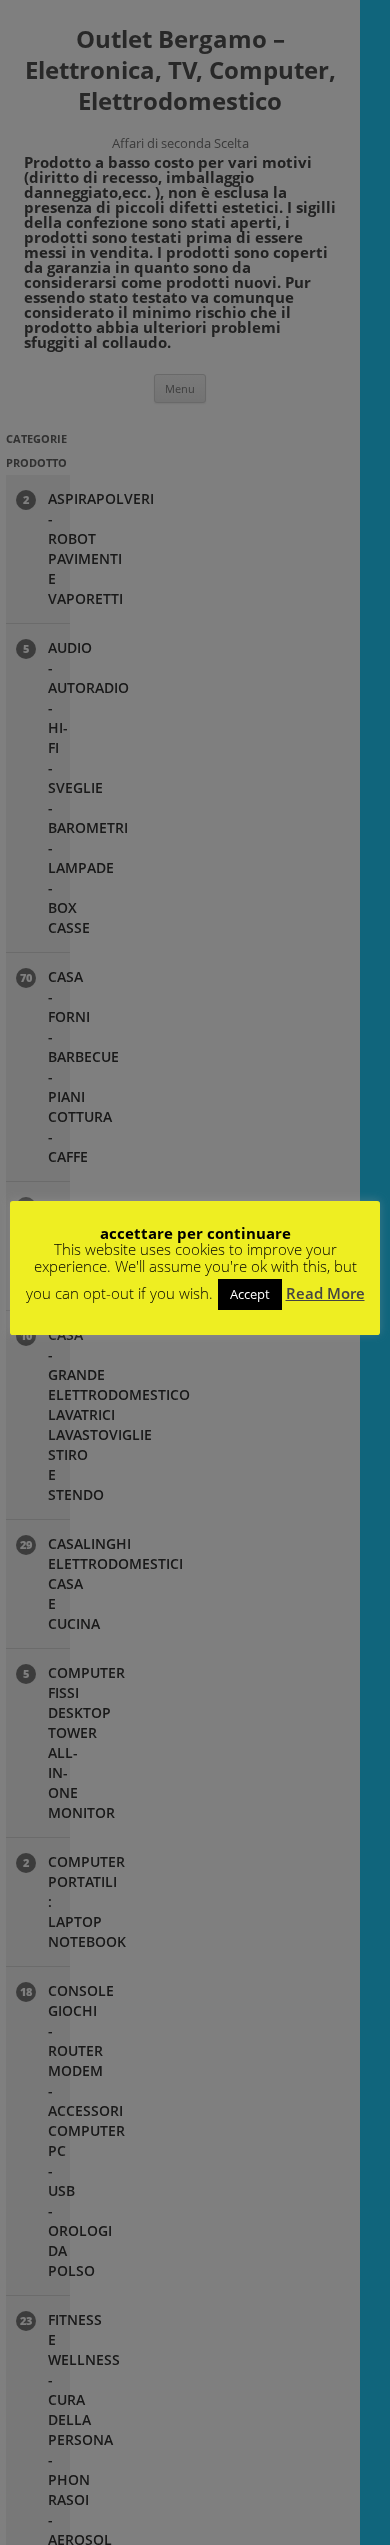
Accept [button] (250, 1294)
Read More (325, 1293)
